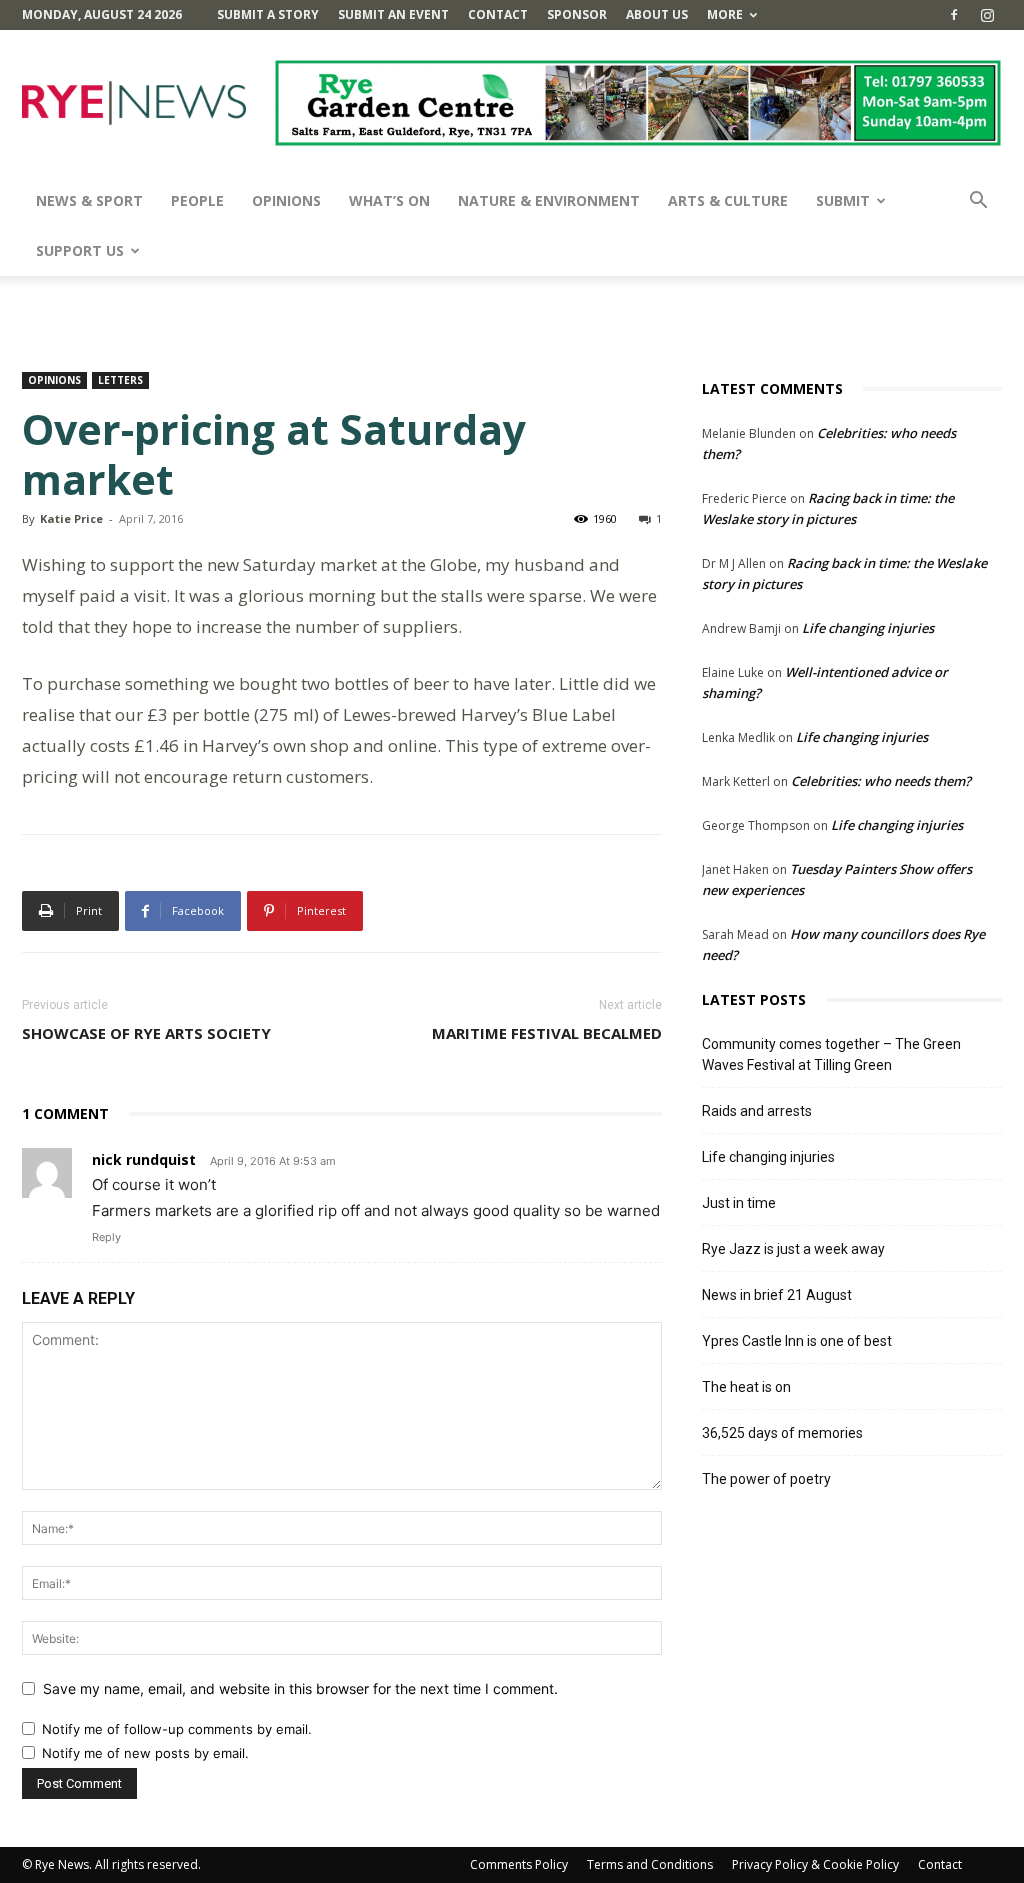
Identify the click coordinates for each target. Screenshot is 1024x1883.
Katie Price (71, 518)
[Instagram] (987, 15)
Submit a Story (268, 14)
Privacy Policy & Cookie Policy (815, 1864)
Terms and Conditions (650, 1864)
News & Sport (89, 200)
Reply (106, 1237)
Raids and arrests (757, 1111)
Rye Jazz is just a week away (793, 1249)
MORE (725, 14)
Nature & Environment (549, 200)
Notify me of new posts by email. (145, 1753)
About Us (657, 14)
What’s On (389, 200)
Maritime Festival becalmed (547, 1033)
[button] (978, 202)
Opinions (286, 200)
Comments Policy (519, 1864)
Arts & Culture (728, 200)
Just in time (739, 1203)
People (197, 200)
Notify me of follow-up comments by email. (177, 1729)
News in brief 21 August (777, 1295)
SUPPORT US (80, 250)
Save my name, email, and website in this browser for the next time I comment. (300, 1688)
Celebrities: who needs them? (881, 781)
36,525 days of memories (782, 1433)
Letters (120, 380)
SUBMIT (843, 200)
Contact (498, 14)
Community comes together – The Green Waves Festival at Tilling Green (831, 1054)
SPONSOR (577, 14)
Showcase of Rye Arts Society (146, 1033)
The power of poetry (766, 1479)
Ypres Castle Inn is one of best (797, 1341)
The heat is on (746, 1387)
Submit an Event (393, 14)
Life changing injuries (868, 628)
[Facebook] (954, 15)
